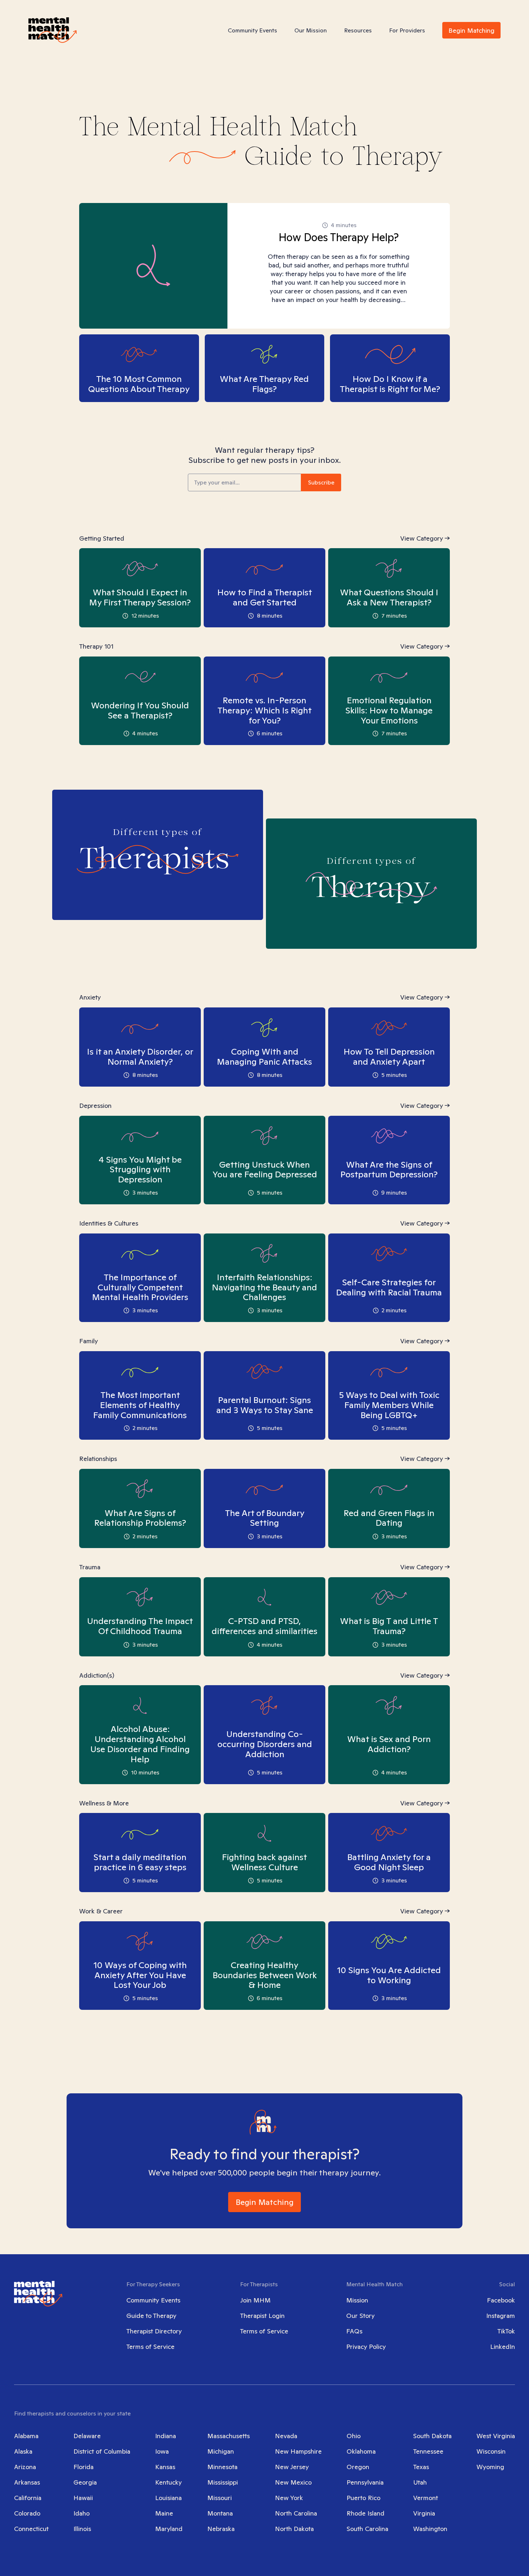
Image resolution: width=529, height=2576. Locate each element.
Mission (357, 2300)
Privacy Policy (366, 2347)
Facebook (501, 2300)
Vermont (426, 2498)
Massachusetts (229, 2436)
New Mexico (293, 2482)
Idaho (82, 2513)
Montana (220, 2513)
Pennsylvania (365, 2482)
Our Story (360, 2316)
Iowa (162, 2451)
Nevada (286, 2436)
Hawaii (83, 2498)
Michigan (221, 2451)
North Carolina (296, 2513)
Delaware (87, 2436)
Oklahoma (361, 2451)
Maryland (169, 2529)
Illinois (82, 2529)
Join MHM (255, 2300)
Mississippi (223, 2482)
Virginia (424, 2513)
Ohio (354, 2436)
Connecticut (31, 2529)
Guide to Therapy (151, 2316)
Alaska (23, 2451)
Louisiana (168, 2498)
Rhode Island (365, 2513)
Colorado (27, 2513)
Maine (164, 2513)
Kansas (165, 2467)
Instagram (501, 2316)
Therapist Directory (154, 2331)
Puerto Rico (363, 2498)
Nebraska (221, 2529)
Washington (430, 2529)
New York (289, 2498)
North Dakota (294, 2529)
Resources (358, 30)
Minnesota (222, 2467)
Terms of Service (150, 2347)
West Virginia (496, 2436)
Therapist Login (262, 2316)
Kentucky (168, 2482)
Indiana (166, 2436)
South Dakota (432, 2436)
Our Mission (311, 30)
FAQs (354, 2331)
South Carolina (367, 2529)
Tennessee (428, 2451)
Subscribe (321, 482)
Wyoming (490, 2467)
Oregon (358, 2467)
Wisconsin (491, 2451)
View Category (422, 538)
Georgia (85, 2482)
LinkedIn (503, 2347)
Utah (420, 2482)
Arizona (25, 2467)
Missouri (220, 2498)
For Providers (407, 30)
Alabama (26, 2436)
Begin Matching (471, 30)
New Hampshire (298, 2451)
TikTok (506, 2331)
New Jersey (292, 2467)
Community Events (252, 30)
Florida (83, 2467)
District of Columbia (102, 2451)
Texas (421, 2467)
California (28, 2498)
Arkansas (27, 2482)
